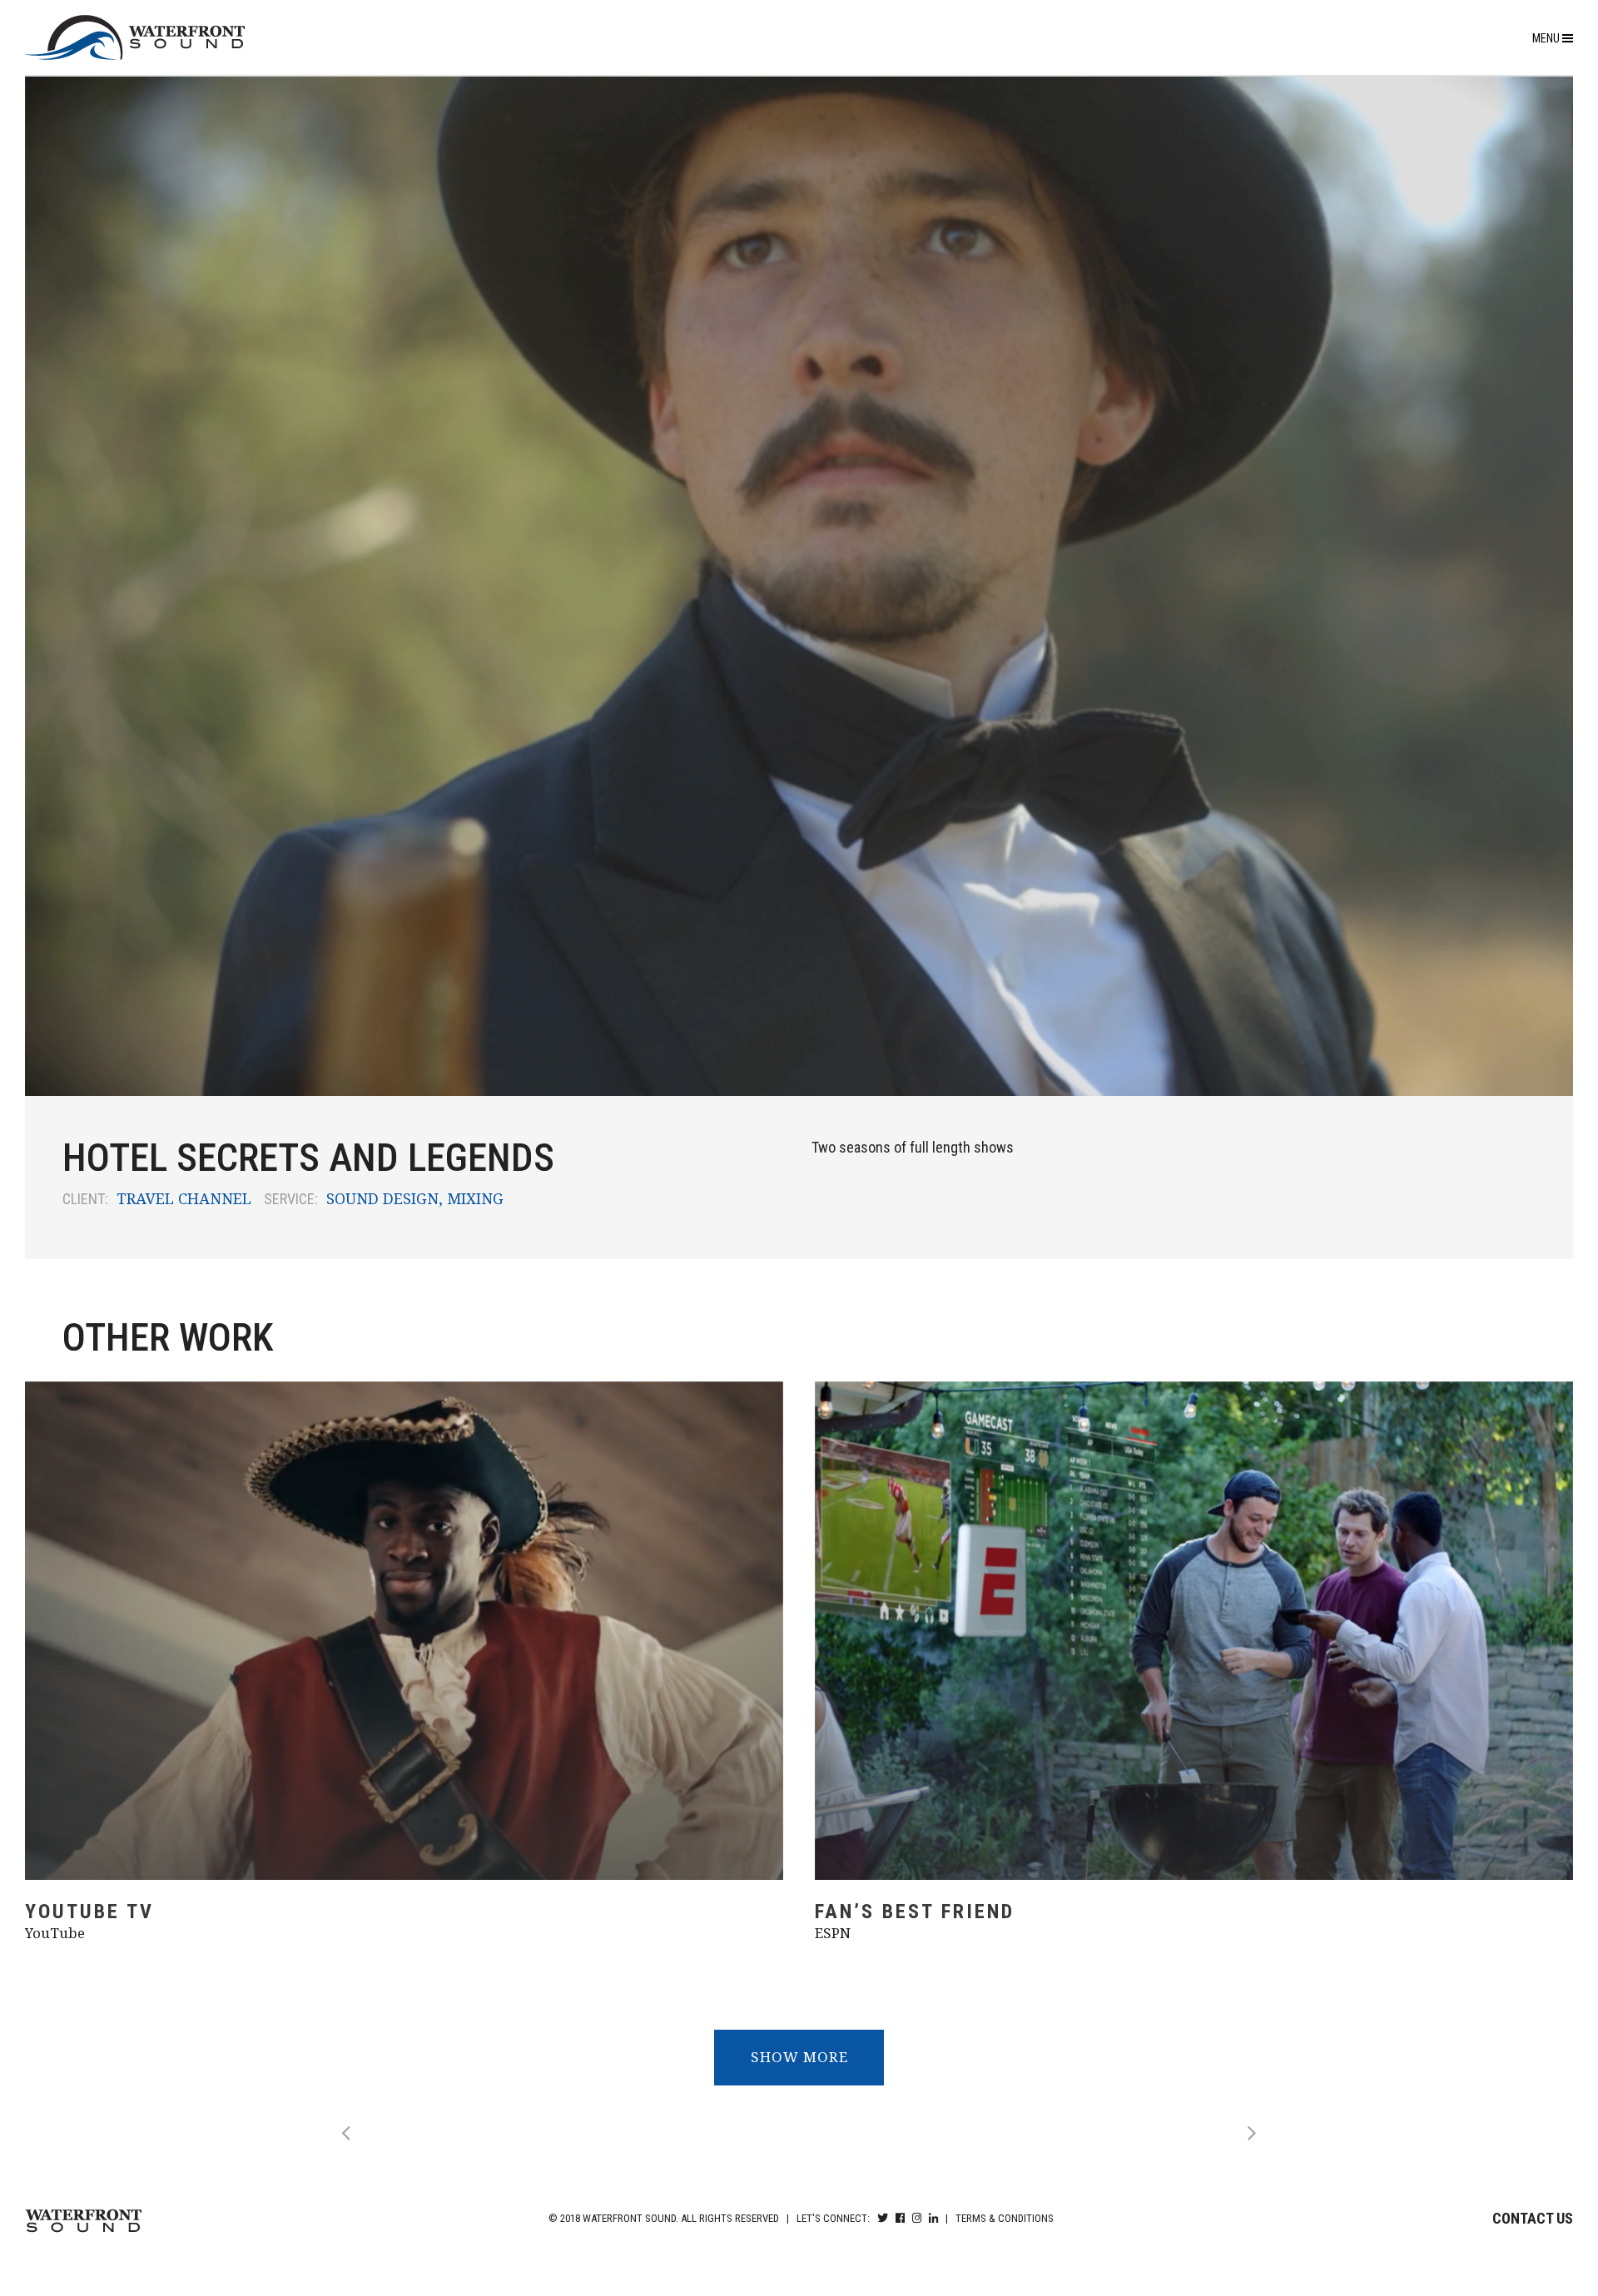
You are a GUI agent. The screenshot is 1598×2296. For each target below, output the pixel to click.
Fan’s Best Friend (915, 1912)
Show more (799, 2057)
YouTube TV (89, 1912)
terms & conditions (1005, 2218)
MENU (1547, 38)
